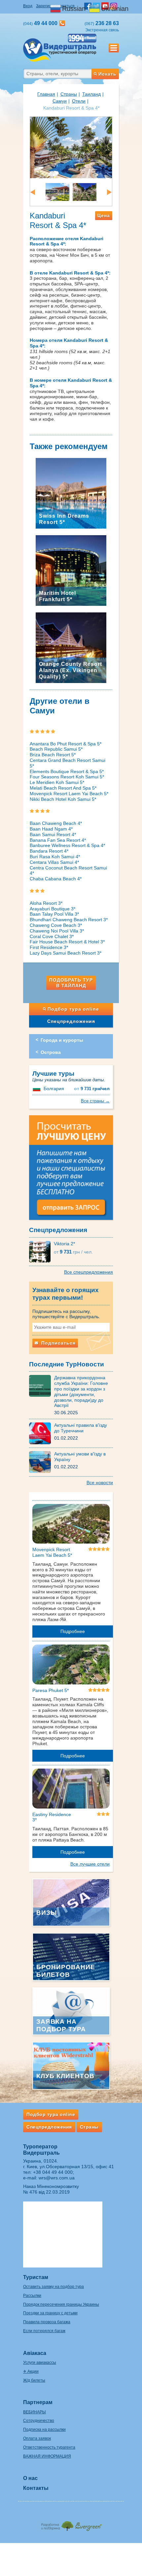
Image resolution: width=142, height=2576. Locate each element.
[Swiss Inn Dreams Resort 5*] (71, 493)
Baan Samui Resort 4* (53, 834)
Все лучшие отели (90, 1864)
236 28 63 (102, 23)
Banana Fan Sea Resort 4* (58, 840)
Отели (79, 101)
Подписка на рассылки (44, 2429)
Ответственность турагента (49, 2447)
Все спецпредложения (89, 1272)
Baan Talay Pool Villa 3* (54, 914)
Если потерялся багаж (44, 2331)
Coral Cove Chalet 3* (52, 936)
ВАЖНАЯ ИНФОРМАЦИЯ (47, 2456)
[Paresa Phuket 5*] (71, 1666)
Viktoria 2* (64, 1244)
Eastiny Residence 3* (52, 1817)
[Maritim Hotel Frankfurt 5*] (71, 570)
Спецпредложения (71, 1021)
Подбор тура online (73, 1009)
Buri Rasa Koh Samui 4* (55, 857)
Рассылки (32, 2296)
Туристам (36, 2277)
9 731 (92, 1089)
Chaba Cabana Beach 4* (56, 879)
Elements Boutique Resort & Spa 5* (67, 771)
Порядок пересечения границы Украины (61, 2304)
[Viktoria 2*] (41, 1251)
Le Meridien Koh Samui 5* (57, 782)
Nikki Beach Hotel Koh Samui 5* (63, 799)
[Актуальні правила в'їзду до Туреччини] (42, 1433)
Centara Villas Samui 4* (54, 862)
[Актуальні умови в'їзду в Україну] (42, 1462)
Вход (28, 6)
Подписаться (58, 1343)
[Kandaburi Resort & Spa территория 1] (85, 192)
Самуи (60, 101)
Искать (107, 74)
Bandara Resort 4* (49, 851)
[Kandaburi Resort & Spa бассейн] (71, 147)
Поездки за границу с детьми (50, 2313)
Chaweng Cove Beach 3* (56, 925)
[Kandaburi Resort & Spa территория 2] (57, 192)
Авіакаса (35, 2353)
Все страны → (95, 1101)
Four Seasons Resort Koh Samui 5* (67, 777)
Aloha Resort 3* (46, 903)
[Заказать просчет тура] (71, 1170)
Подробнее (73, 1631)
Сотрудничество (39, 2421)
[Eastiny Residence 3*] (71, 1790)
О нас (30, 2478)
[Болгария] (37, 1089)
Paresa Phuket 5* (51, 1690)
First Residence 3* (49, 947)
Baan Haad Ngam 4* (51, 829)
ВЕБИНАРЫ (35, 2412)
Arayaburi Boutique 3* (53, 909)
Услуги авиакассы (40, 2363)
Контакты (36, 2488)
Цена (104, 215)
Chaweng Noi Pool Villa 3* (57, 931)
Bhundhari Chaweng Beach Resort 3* (69, 920)
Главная (46, 94)
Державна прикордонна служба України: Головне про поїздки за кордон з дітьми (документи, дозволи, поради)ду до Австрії (81, 1391)
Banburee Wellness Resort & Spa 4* (67, 845)
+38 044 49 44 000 (53, 2172)
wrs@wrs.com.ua (57, 2178)
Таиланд (91, 94)
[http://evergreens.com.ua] (71, 2524)
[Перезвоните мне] (62, 23)
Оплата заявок (37, 2438)
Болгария (54, 1089)
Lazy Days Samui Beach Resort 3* (66, 953)
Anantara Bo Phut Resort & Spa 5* (66, 744)
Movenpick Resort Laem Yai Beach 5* (69, 794)
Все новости (100, 1483)
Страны (69, 94)
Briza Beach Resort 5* (53, 755)
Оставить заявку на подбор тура (53, 2287)
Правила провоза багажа (47, 2322)
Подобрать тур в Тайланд (71, 983)
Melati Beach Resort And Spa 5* (63, 788)
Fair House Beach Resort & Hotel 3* (67, 942)
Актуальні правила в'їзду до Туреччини (81, 1428)
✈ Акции (31, 2371)
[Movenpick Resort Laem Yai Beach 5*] (71, 1525)
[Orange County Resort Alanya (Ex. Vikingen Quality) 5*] (71, 647)
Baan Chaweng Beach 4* (56, 823)
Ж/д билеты (34, 2380)
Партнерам (38, 2402)
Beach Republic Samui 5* (56, 749)
